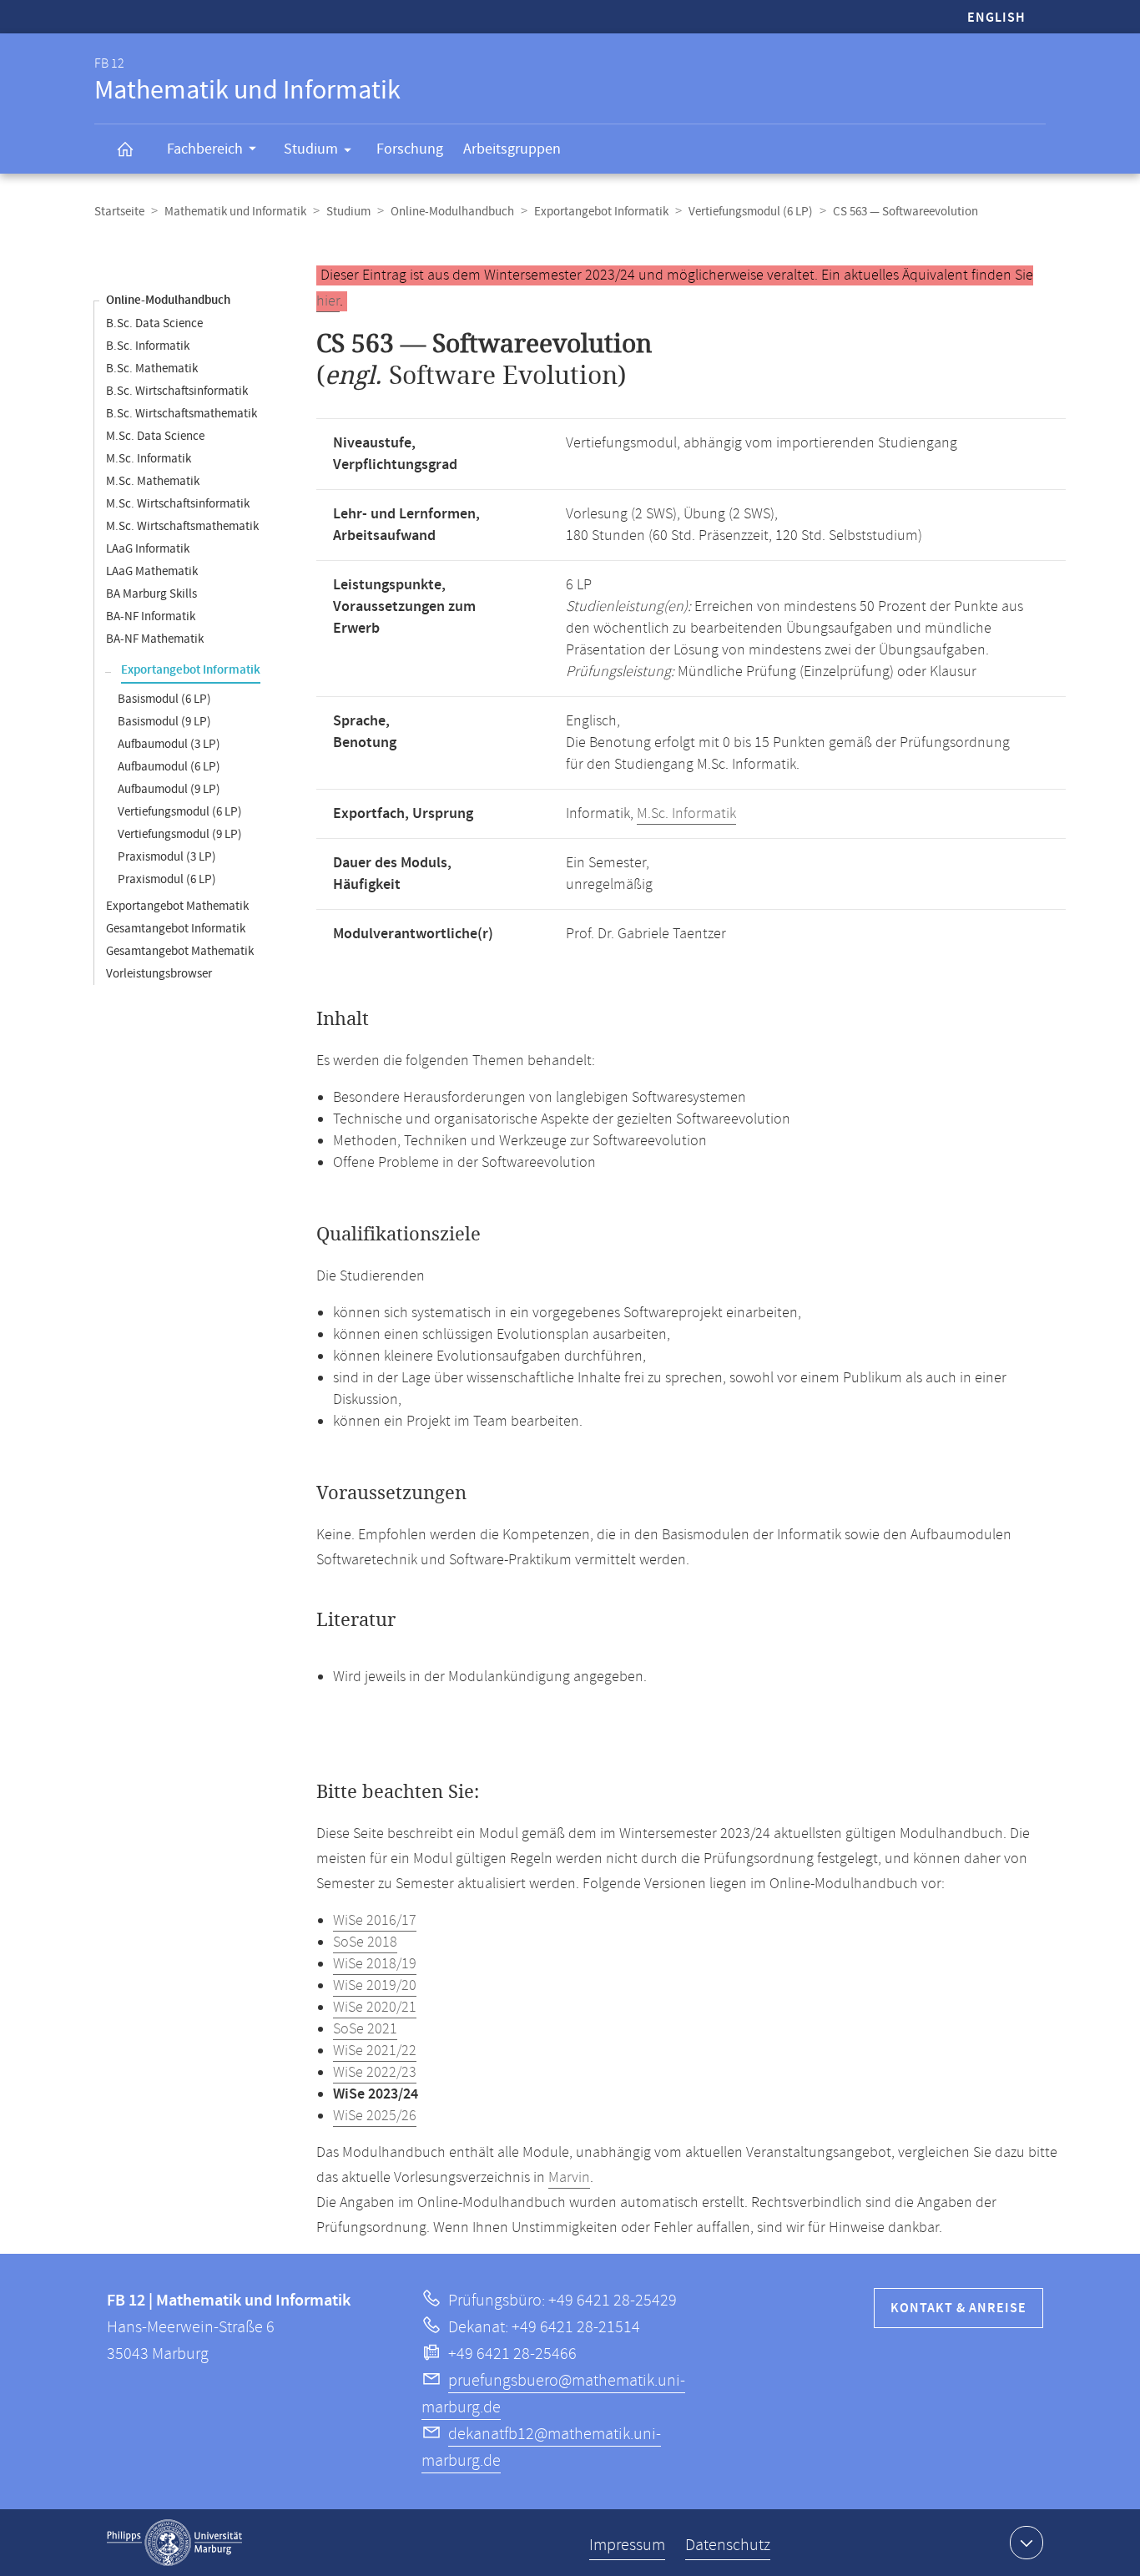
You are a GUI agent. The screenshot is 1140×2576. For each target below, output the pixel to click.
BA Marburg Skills (151, 594)
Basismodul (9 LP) (164, 722)
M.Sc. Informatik (149, 459)
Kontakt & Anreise (958, 2308)
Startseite (119, 212)
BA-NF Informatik (151, 616)
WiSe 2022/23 (375, 2073)
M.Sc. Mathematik (153, 481)
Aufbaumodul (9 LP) (169, 789)
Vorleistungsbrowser (159, 974)
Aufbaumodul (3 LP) (169, 744)
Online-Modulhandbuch (452, 212)
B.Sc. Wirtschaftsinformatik (177, 391)
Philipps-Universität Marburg (174, 2543)
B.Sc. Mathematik (152, 369)
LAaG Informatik (148, 549)
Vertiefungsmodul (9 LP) (180, 834)
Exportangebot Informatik (601, 212)
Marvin (569, 2178)
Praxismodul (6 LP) (167, 879)
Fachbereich (205, 149)
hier (328, 301)
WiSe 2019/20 (375, 1986)
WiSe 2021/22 (375, 2051)
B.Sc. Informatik (148, 346)
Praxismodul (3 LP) (167, 857)
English (996, 18)
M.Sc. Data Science (155, 436)
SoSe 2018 (365, 1942)
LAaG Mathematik (152, 571)
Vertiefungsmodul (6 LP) (751, 212)
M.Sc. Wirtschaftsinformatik (178, 504)
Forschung (410, 149)
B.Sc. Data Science (154, 323)
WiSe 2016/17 (375, 1921)
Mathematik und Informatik (235, 212)
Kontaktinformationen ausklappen (1027, 2543)
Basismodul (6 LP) (164, 699)
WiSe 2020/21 (375, 2008)
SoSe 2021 (365, 2029)
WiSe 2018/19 (375, 1964)
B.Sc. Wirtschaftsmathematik (182, 414)
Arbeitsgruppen (512, 149)
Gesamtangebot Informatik (176, 929)
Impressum (627, 2546)
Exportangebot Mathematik (177, 906)
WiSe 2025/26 (375, 2116)
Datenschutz (728, 2546)
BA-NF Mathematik (155, 639)
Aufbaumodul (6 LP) (169, 767)
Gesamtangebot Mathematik (180, 951)
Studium (311, 149)
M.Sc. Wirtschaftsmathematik (182, 526)
